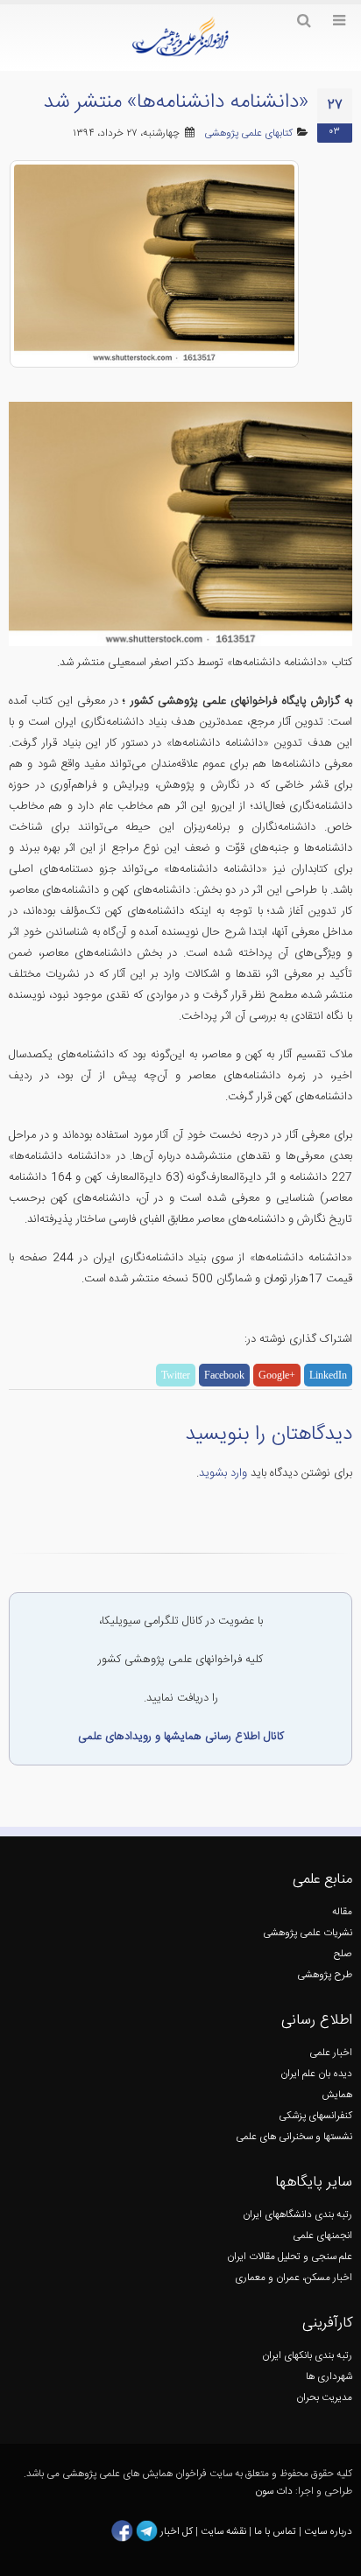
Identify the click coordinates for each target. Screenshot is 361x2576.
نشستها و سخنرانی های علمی (294, 2137)
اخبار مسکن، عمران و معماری (294, 2278)
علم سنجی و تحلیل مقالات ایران (290, 2257)
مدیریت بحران (324, 2398)
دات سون (274, 2492)
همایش (337, 2095)
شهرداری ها (329, 2377)
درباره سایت (328, 2532)
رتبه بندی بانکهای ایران (307, 2356)
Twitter (176, 1375)
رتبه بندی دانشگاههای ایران (297, 2215)
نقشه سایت (225, 2532)
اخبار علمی (331, 2053)
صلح (343, 1954)
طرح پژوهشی (325, 1975)
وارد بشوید (223, 1473)
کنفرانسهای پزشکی (315, 2116)
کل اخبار (177, 2532)
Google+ (277, 1375)
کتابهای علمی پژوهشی (248, 133)
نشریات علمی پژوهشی (308, 1933)
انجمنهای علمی (322, 2236)
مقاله (342, 1912)
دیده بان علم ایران (316, 2074)
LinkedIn (328, 1375)
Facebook (224, 1375)
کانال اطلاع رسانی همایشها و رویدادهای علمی (181, 1737)
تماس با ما (274, 2532)
